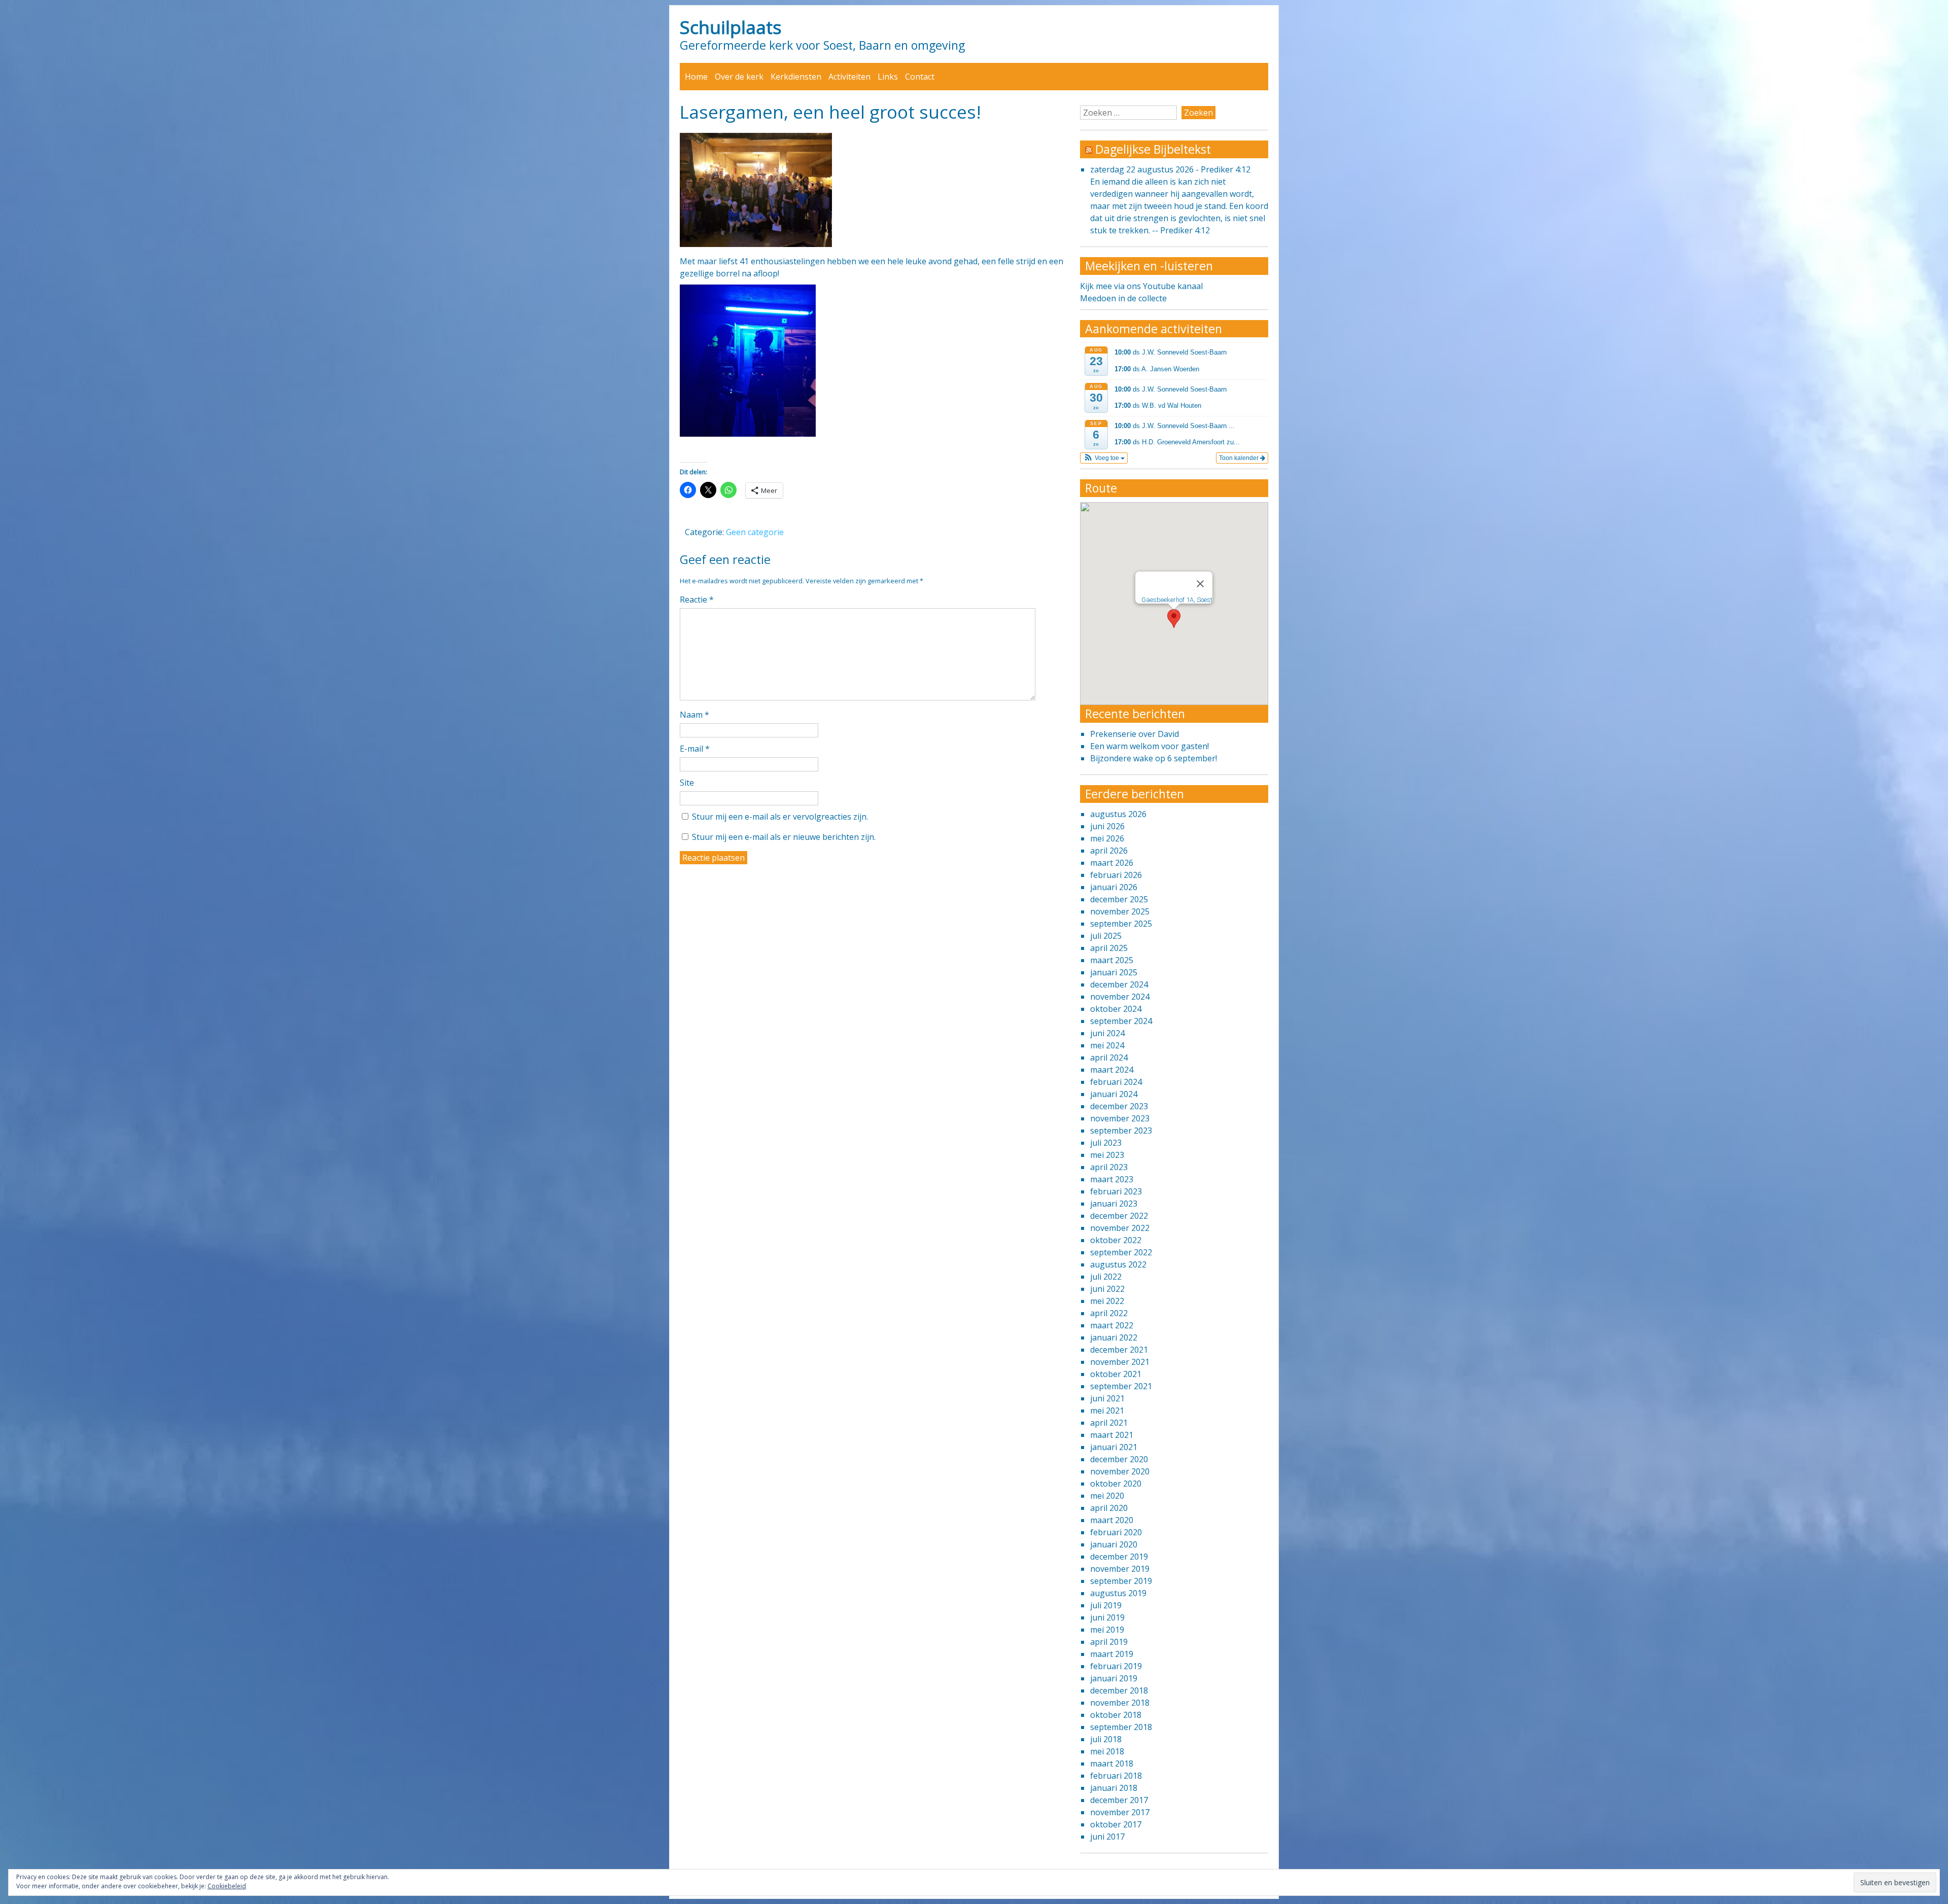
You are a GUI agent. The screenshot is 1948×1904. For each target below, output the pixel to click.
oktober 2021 (1116, 1374)
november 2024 (1120, 997)
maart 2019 (1112, 1654)
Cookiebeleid (227, 1886)
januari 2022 (1114, 1337)
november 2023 (1120, 1118)
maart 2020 (1112, 1520)
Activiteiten (849, 77)
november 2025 (1120, 911)
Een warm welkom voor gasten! (1150, 746)
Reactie (697, 600)
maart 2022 (1112, 1325)
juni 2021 (1107, 1398)
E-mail (695, 749)
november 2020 (1120, 1471)
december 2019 (1119, 1557)
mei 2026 (1107, 838)
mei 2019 (1107, 1630)
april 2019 (1109, 1642)
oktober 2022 (1116, 1240)
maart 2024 (1112, 1070)
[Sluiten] (1200, 584)
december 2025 (1119, 899)
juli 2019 (1106, 1605)
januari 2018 (1114, 1788)
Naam (694, 715)
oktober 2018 (1116, 1715)
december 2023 (1119, 1106)
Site (687, 783)
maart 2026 (1112, 863)
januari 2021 (1114, 1447)
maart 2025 (1112, 960)
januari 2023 (1114, 1204)
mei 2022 (1107, 1301)
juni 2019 (1107, 1617)
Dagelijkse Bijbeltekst (1153, 149)
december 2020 (1119, 1459)
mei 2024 (1107, 1045)
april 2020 (1109, 1508)
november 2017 (1120, 1812)
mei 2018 (1107, 1751)
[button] (1104, 458)
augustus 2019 (1118, 1593)
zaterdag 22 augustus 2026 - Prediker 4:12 (1170, 169)
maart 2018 (1112, 1764)
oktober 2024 (1116, 1009)
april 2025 (1109, 948)
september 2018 (1121, 1727)
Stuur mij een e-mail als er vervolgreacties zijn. (780, 817)
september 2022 (1121, 1252)
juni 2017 (1107, 1837)
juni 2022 (1107, 1289)
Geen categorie (755, 532)
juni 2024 (1107, 1033)
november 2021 (1120, 1362)
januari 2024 (1114, 1094)
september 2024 (1121, 1021)
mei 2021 (1107, 1411)
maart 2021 (1112, 1435)
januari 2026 (1114, 887)
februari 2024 (1116, 1082)
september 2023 (1121, 1131)
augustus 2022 (1118, 1264)
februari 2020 (1116, 1532)
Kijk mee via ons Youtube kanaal (1141, 286)
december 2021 (1119, 1350)
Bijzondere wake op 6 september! (1154, 758)
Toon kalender (1240, 458)
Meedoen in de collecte (1123, 298)
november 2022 (1120, 1228)
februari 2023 (1116, 1191)
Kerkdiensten (796, 77)
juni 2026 (1107, 826)
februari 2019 (1116, 1666)
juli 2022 (1106, 1277)
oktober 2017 (1116, 1824)
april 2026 (1109, 851)
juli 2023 (1106, 1143)
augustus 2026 (1118, 814)
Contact (920, 77)
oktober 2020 (1116, 1484)
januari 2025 (1114, 972)
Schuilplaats (731, 27)
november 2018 (1120, 1703)
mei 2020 (1107, 1496)
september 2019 (1121, 1581)
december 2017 (1119, 1800)
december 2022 (1119, 1216)
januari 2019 (1114, 1678)
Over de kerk (739, 77)
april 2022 (1109, 1313)
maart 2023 (1112, 1179)
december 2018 (1119, 1690)
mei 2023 (1107, 1155)
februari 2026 (1116, 875)
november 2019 (1120, 1569)
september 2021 (1121, 1386)
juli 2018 (1106, 1739)
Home (696, 77)
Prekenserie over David (1135, 734)
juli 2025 (1106, 936)
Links (888, 77)
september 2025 (1121, 924)
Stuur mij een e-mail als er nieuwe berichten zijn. (784, 837)
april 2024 (1109, 1057)
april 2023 (1109, 1167)
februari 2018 (1116, 1776)
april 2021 (1109, 1423)
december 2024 (1119, 984)
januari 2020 (1114, 1544)
